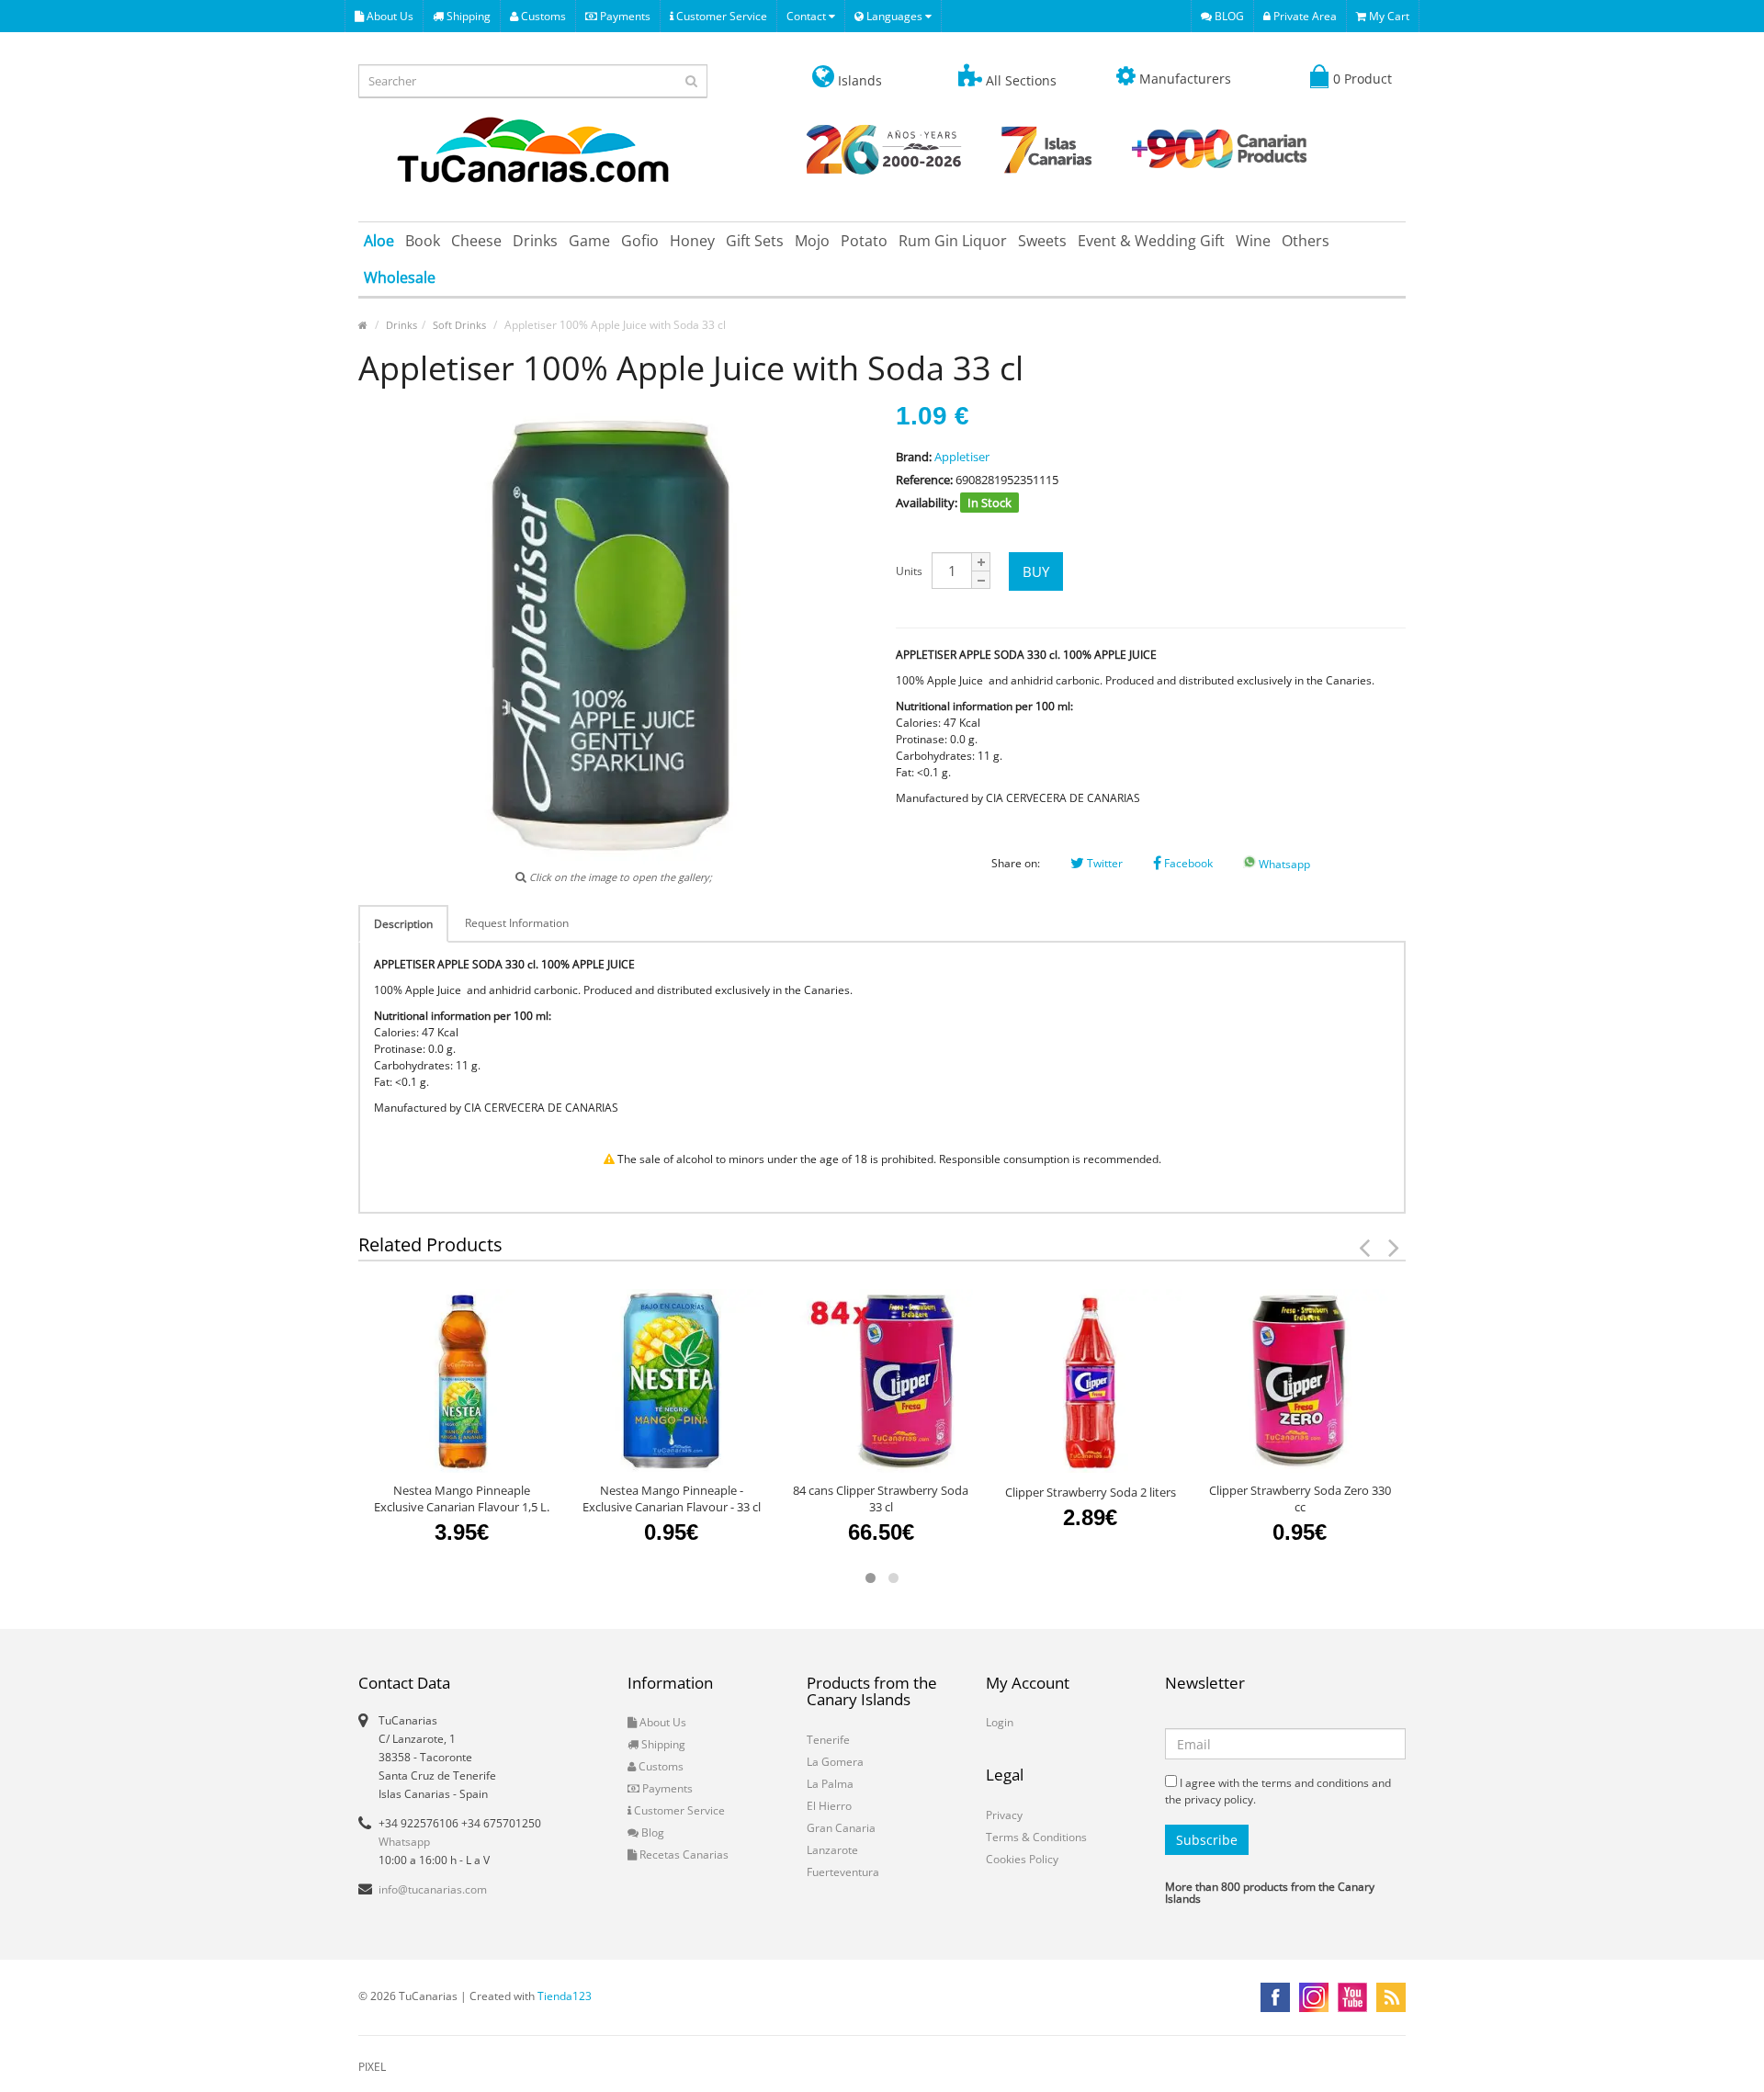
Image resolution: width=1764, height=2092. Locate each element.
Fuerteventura (843, 1872)
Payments (624, 16)
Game (589, 241)
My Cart (1388, 16)
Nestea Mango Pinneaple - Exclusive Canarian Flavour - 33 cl (672, 1498)
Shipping (467, 16)
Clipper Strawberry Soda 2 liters (1091, 1492)
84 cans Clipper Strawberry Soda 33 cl (881, 1498)
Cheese (476, 241)
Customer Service (720, 16)
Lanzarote (832, 1850)
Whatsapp (1283, 864)
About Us (389, 16)
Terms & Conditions (1036, 1837)
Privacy (1004, 1815)
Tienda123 (565, 1996)
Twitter (1103, 863)
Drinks (535, 241)
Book (423, 241)
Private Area (1304, 16)
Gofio (640, 241)
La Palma (830, 1784)
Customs (542, 16)
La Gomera (835, 1762)
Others (1306, 241)
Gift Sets (755, 241)
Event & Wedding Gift (1151, 241)
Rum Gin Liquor (953, 241)
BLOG (1228, 16)
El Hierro (829, 1806)
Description (403, 924)
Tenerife (828, 1740)
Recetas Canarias (683, 1855)
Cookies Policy (1022, 1859)
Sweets (1042, 241)
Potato (864, 241)
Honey (692, 241)
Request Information (517, 923)
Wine (1253, 241)
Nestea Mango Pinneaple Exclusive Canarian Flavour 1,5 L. (462, 1498)
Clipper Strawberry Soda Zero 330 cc (1300, 1498)
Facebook (1187, 863)
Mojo (812, 241)
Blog (651, 1832)
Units (909, 571)
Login (1000, 1722)
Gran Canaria (841, 1828)
